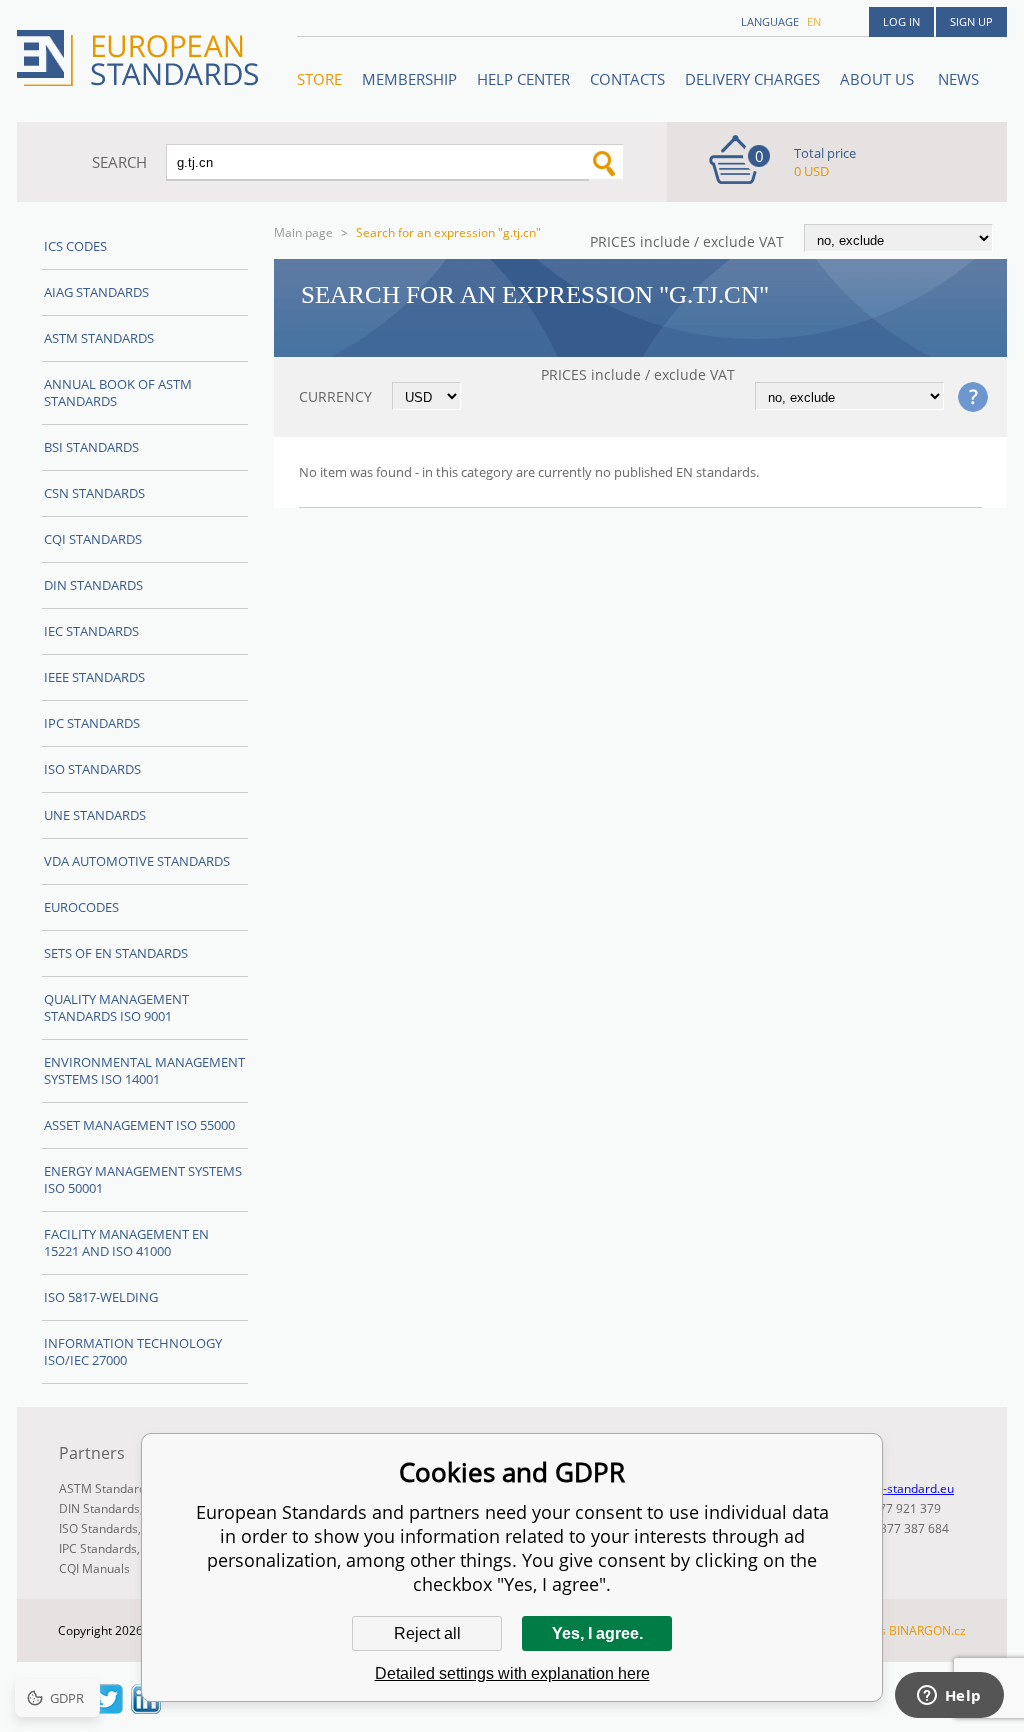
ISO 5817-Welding (101, 1297)
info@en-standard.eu (895, 1488)
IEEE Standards (94, 677)
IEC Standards (91, 631)
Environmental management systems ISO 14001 (144, 1070)
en (814, 21)
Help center (523, 79)
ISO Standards (92, 769)
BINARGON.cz (927, 1630)
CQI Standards (93, 539)
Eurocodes (81, 907)
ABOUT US (879, 79)
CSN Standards (94, 493)
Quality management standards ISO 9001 (116, 1007)
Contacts (627, 79)
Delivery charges (752, 79)
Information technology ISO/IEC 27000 (133, 1351)
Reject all (427, 1633)
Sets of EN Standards (116, 953)
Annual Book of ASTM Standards (118, 392)
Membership (409, 79)
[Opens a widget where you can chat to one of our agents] (949, 1697)
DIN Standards (93, 585)
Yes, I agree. (597, 1633)
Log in (901, 21)
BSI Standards (91, 447)
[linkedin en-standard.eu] (146, 1708)
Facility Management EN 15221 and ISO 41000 (126, 1242)
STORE (319, 79)
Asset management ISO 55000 (139, 1125)
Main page (303, 232)
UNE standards (95, 815)
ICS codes (75, 246)
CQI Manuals (94, 1568)
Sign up (971, 21)
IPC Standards (92, 723)
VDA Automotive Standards (137, 861)
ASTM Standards (99, 338)
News (958, 79)
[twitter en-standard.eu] (108, 1708)
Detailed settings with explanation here (512, 1673)
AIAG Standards (96, 292)
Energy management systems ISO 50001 (143, 1179)
